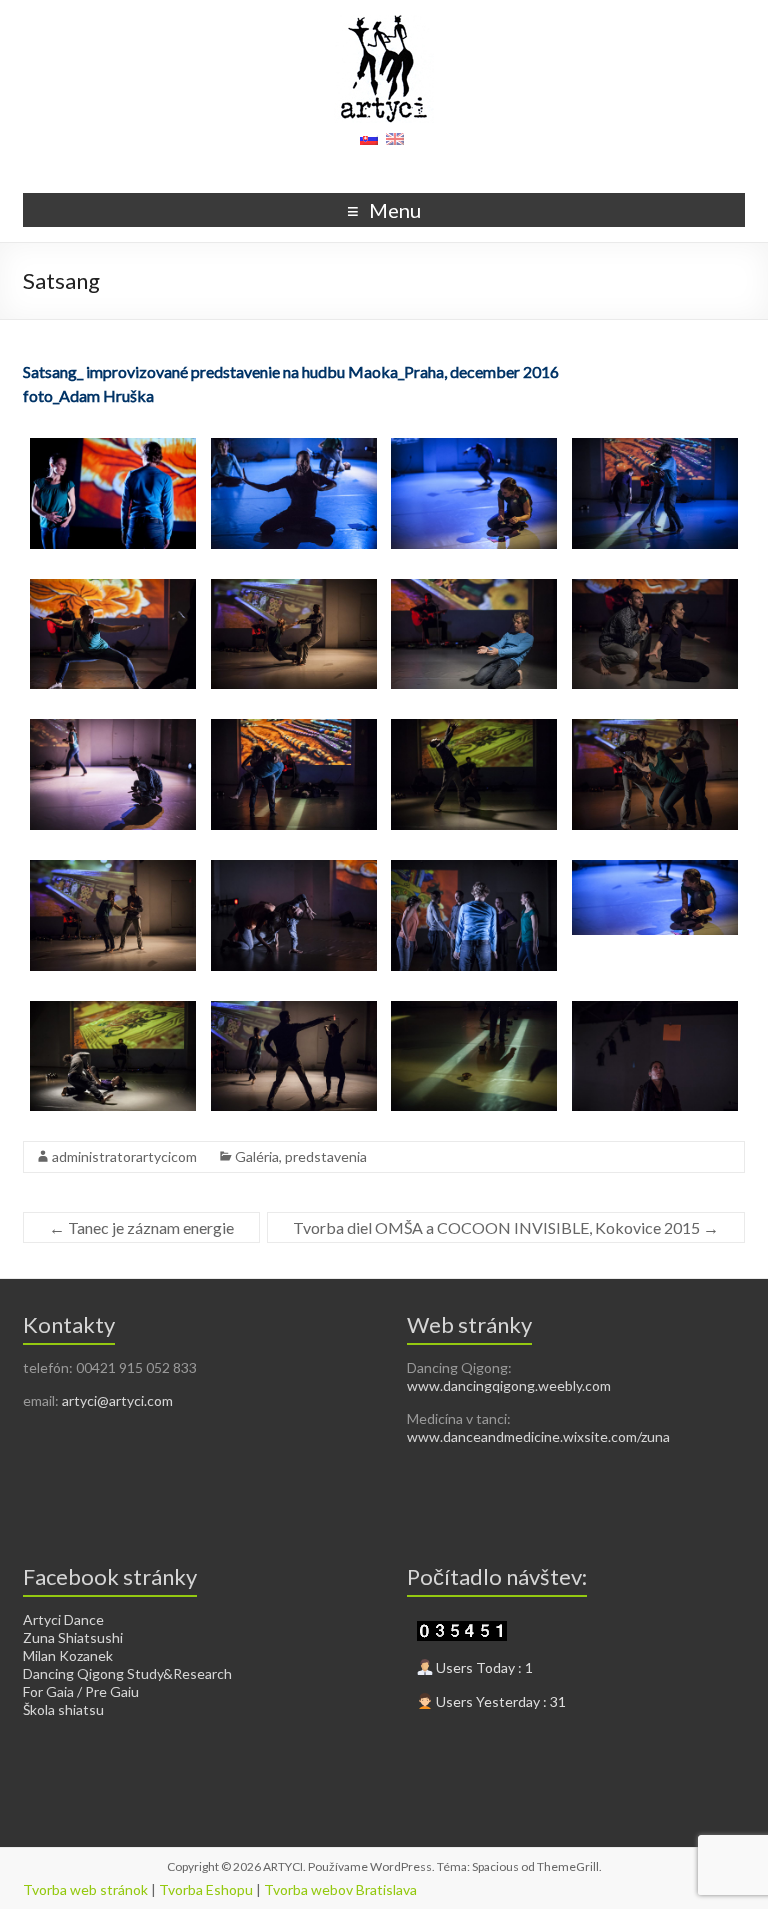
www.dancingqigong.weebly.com (509, 1385)
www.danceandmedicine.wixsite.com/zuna (538, 1436)
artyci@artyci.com (117, 1400)
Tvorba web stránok (85, 1889)
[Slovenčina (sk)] (369, 145)
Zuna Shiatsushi (73, 1637)
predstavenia (326, 1156)
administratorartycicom (124, 1156)
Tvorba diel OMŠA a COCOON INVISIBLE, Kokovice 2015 (506, 1227)
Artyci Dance (63, 1619)
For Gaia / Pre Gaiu (81, 1691)
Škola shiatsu (63, 1709)
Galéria (257, 1156)
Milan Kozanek (68, 1655)
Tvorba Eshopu (206, 1889)
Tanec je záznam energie (141, 1227)
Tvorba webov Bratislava (340, 1889)
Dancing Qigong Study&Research (127, 1673)
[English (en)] (395, 145)
